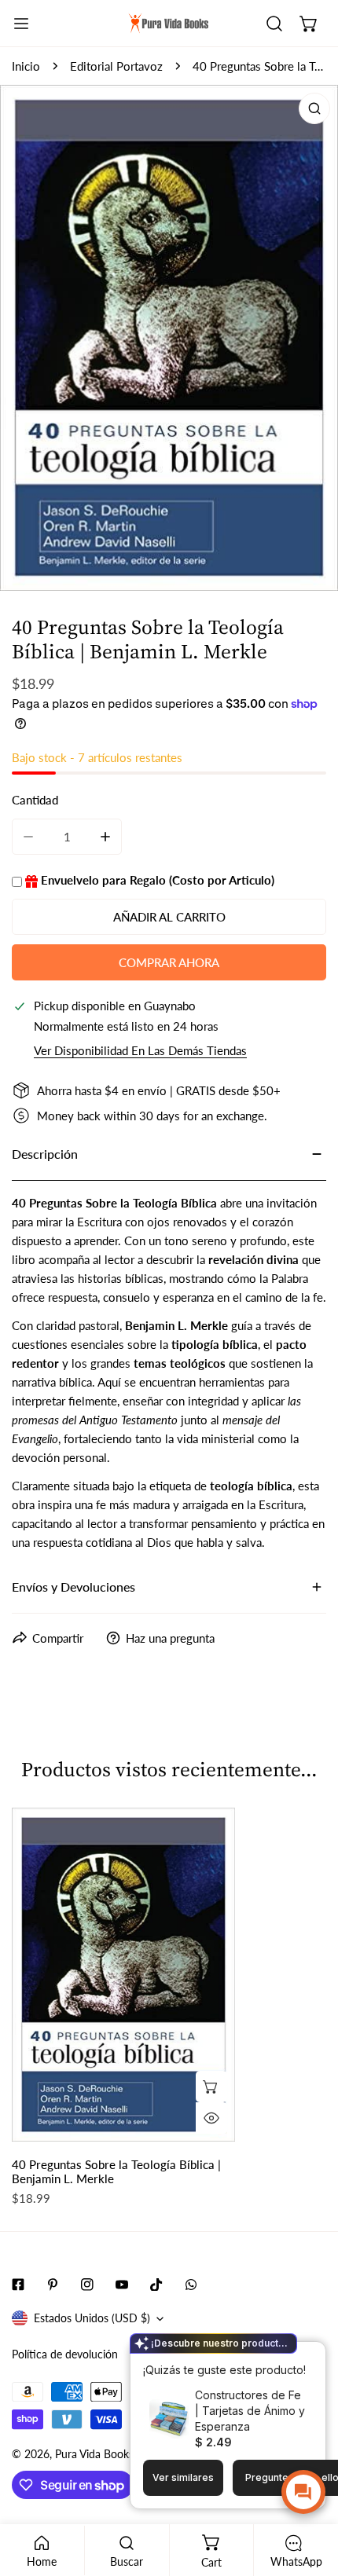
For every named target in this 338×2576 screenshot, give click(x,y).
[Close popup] (289, 2356)
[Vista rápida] (211, 2118)
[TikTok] (156, 2285)
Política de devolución (65, 2354)
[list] (169, 338)
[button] (309, 24)
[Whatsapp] (191, 2285)
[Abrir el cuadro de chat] (303, 2492)
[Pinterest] (53, 2285)
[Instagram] (87, 2285)
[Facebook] (18, 2285)
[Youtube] (122, 2285)
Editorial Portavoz (116, 66)
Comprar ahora (169, 962)
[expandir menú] (21, 24)
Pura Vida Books (94, 2454)
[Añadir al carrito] (211, 2087)
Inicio (26, 66)
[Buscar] (274, 24)
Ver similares (183, 2477)
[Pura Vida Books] (169, 24)
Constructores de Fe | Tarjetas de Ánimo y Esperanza (250, 2411)
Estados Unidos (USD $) (92, 2318)
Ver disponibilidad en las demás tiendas (140, 1051)
